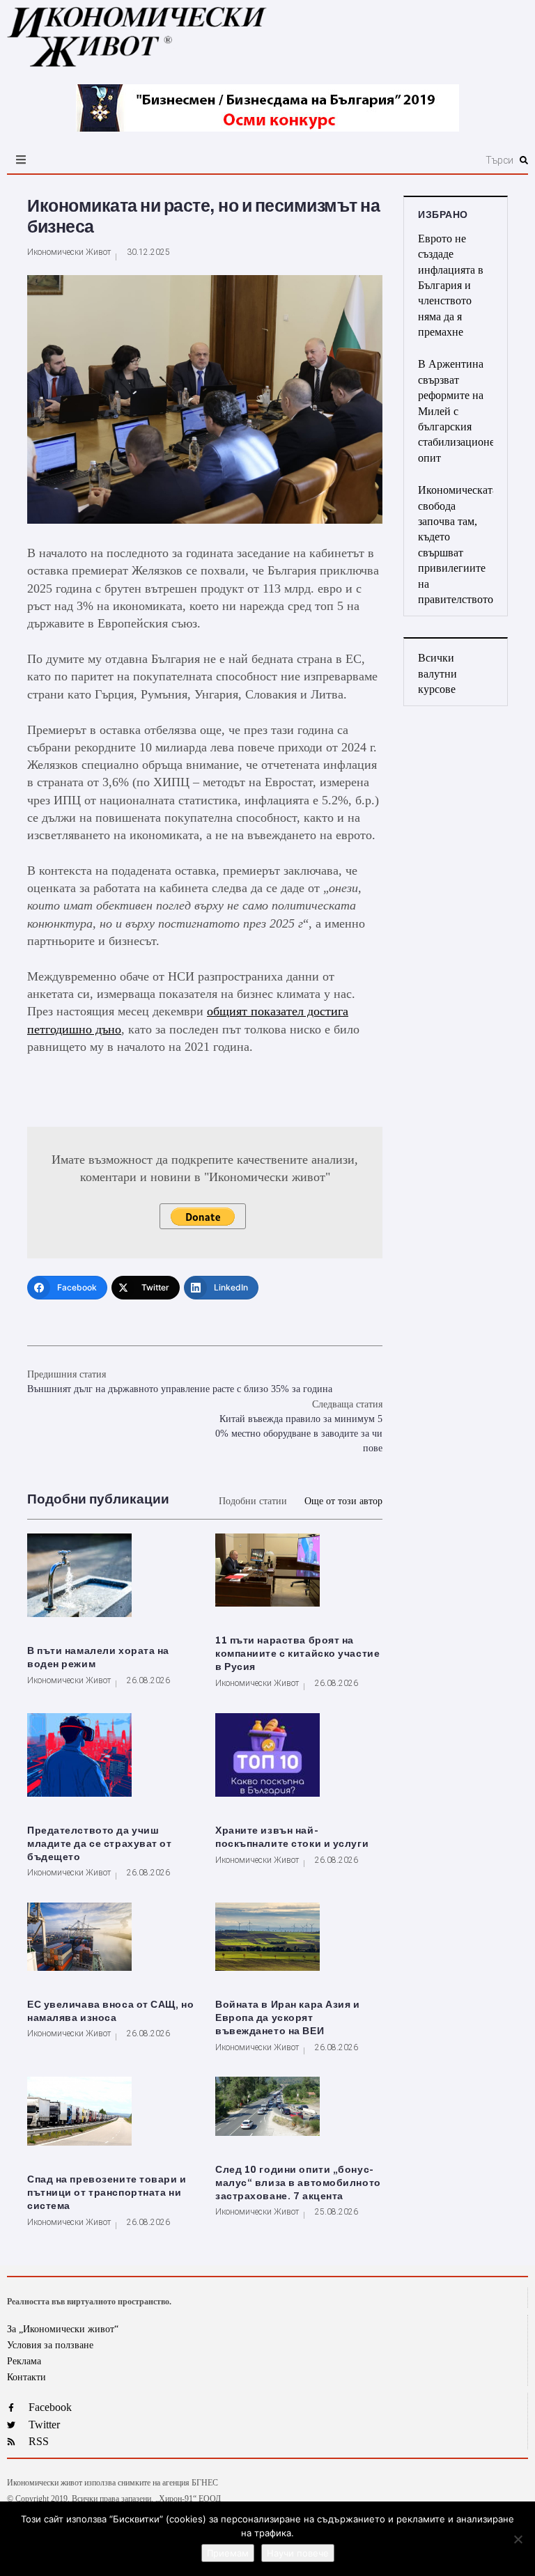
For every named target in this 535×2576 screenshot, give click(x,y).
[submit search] (524, 160)
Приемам (228, 2553)
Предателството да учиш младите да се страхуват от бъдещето (100, 1844)
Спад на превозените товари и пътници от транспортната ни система (107, 2193)
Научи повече (298, 2553)
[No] (518, 2539)
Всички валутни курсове (437, 673)
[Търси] (353, 160)
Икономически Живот (69, 252)
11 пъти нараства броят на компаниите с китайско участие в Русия (297, 1654)
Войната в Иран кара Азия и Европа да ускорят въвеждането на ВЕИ (288, 2018)
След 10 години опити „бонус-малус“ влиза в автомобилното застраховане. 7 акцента (298, 2183)
